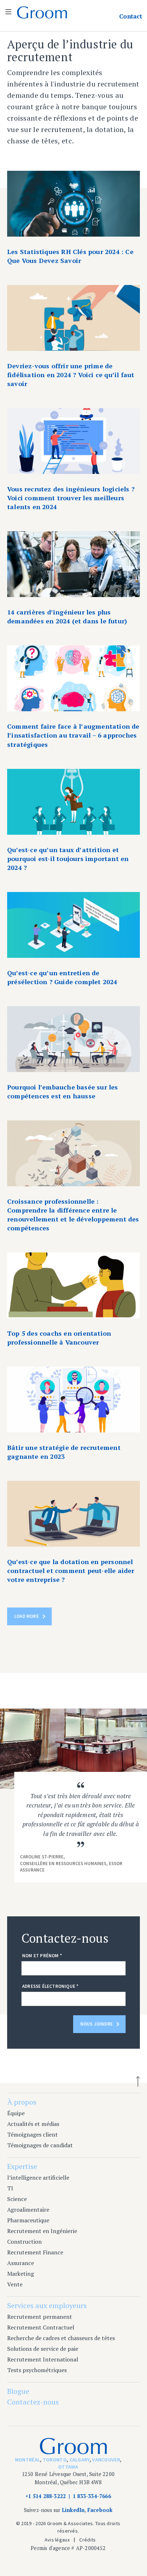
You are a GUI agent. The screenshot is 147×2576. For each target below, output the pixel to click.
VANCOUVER (106, 2460)
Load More (27, 1616)
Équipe (16, 2113)
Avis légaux (57, 2540)
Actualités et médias (33, 2124)
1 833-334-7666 (92, 2496)
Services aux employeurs (47, 2305)
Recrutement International (43, 2359)
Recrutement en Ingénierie (42, 2231)
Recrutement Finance (35, 2252)
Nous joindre (97, 2024)
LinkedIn (73, 2510)
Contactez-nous (33, 2402)
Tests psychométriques (37, 2370)
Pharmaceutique (28, 2220)
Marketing (21, 2274)
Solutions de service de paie (43, 2349)
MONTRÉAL (27, 2460)
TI (10, 2188)
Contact (131, 16)
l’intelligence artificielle (38, 2178)
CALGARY (80, 2460)
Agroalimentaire (28, 2210)
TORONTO (55, 2460)
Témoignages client (32, 2134)
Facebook (100, 2510)
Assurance (21, 2263)
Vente (15, 2284)
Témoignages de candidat (40, 2145)
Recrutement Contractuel (41, 2327)
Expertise (22, 2166)
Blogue (18, 2391)
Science (17, 2199)
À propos (22, 2102)
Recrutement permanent (40, 2317)
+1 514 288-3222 (45, 2496)
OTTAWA (68, 2467)
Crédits (87, 2540)
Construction (24, 2242)
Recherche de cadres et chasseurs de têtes (61, 2338)
